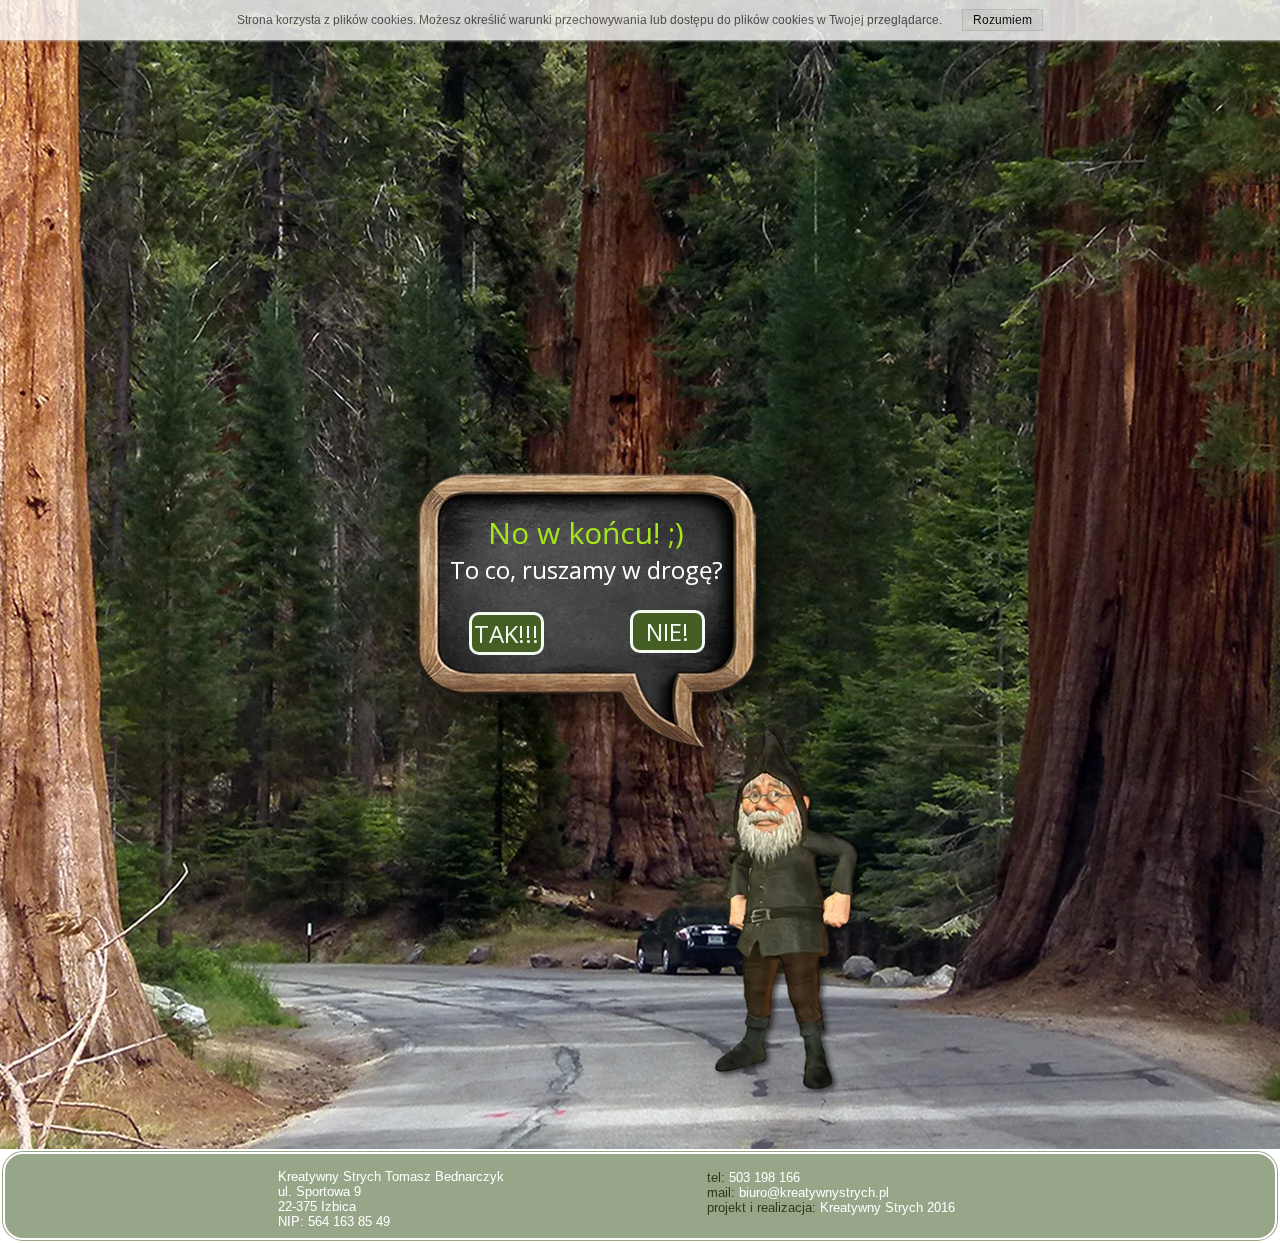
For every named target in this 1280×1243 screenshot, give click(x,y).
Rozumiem (1002, 20)
